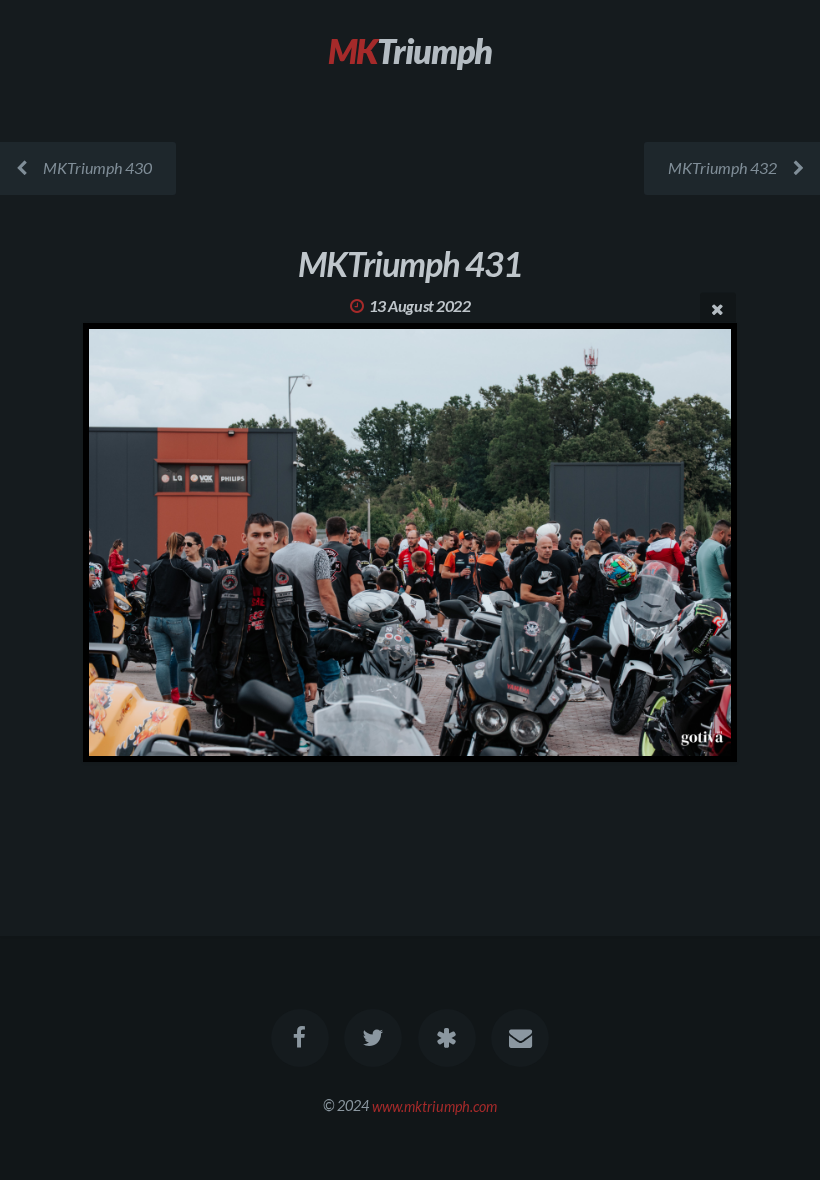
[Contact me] (520, 1038)
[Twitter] (373, 1038)
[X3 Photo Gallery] (447, 1038)
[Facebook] (300, 1038)
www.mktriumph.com (434, 1105)
